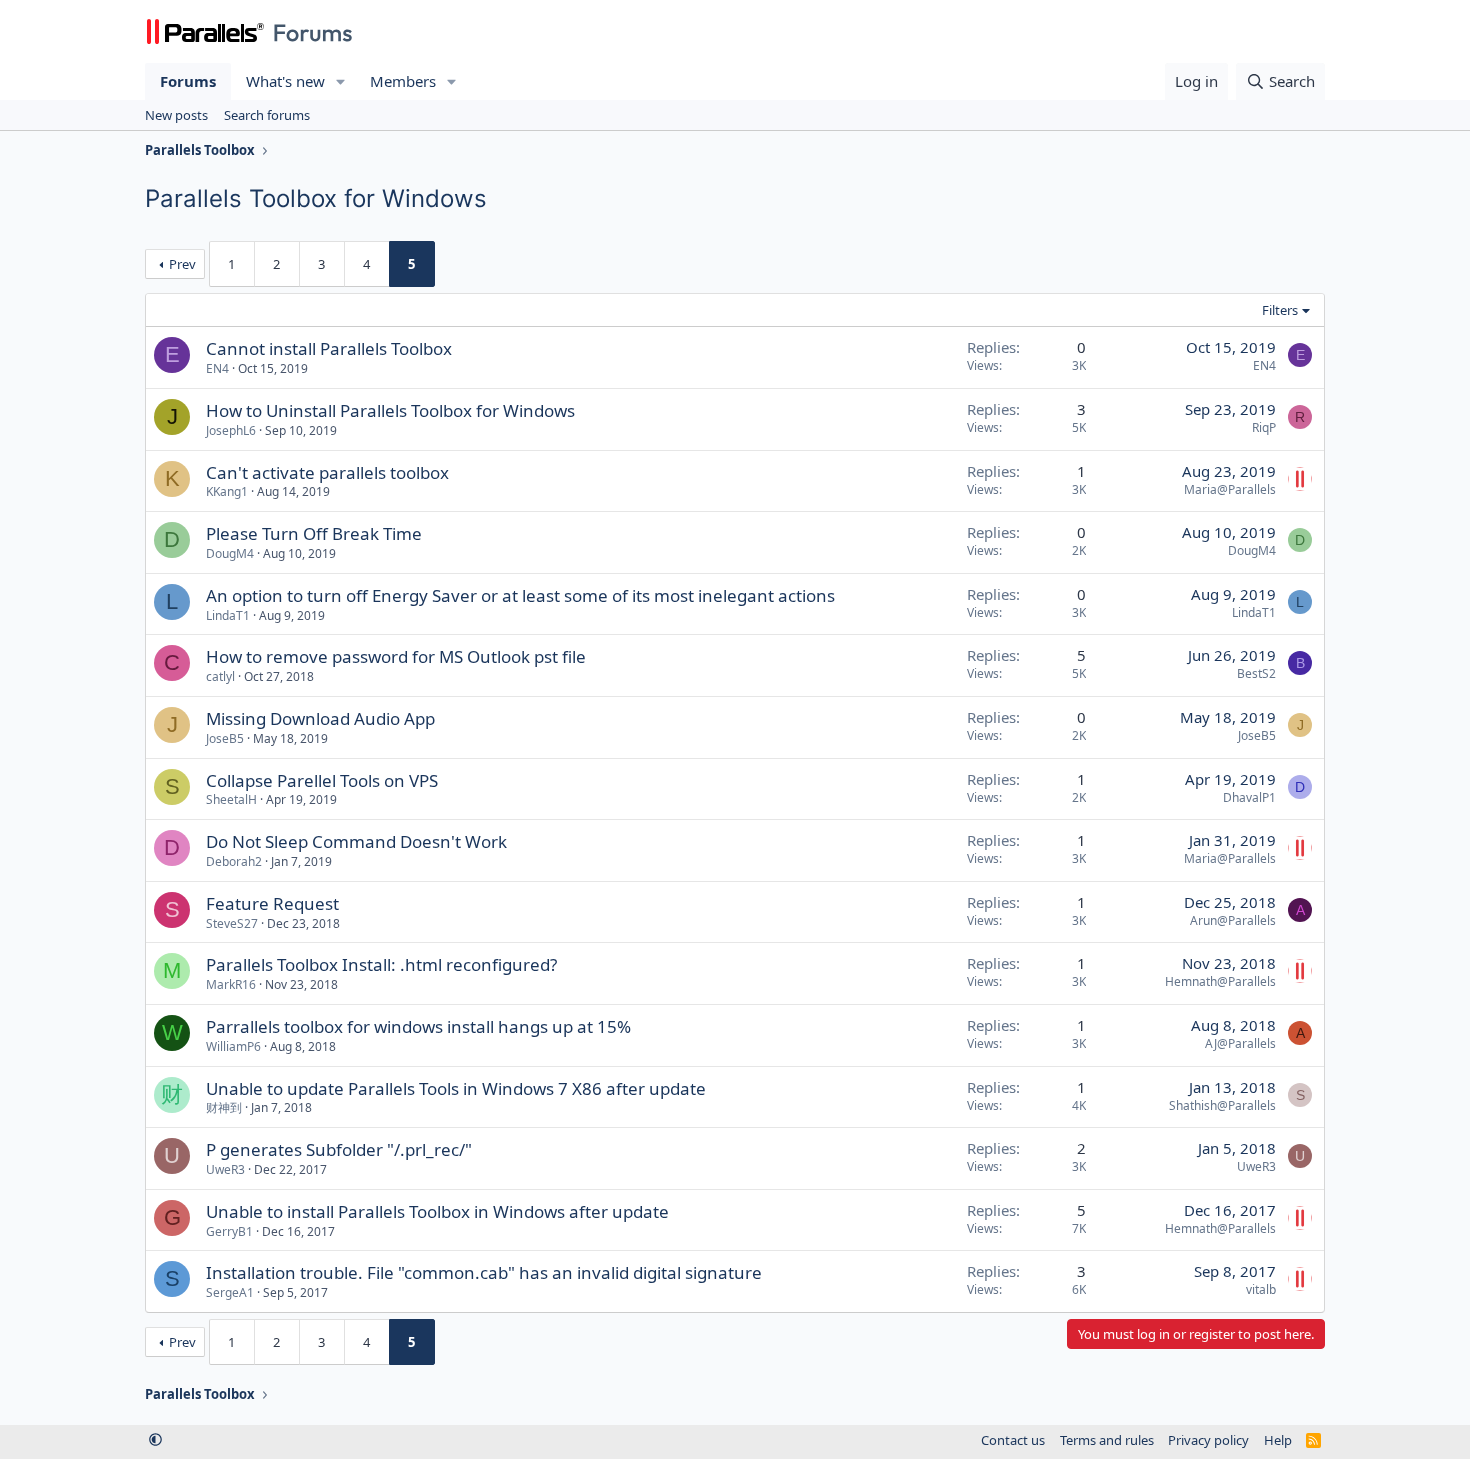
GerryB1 (229, 1231)
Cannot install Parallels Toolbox (329, 348)
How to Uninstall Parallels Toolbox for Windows (390, 410)
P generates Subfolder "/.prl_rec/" (339, 1149)
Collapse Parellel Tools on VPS (322, 780)
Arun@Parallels (1233, 920)
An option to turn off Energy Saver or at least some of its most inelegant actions (520, 595)
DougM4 (230, 553)
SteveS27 (232, 923)
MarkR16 (231, 984)
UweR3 (225, 1169)
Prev (182, 264)
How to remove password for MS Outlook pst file (396, 656)
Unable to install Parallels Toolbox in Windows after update (437, 1211)
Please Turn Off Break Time (314, 533)
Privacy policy (1208, 1440)
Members (403, 81)
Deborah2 (234, 861)
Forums (188, 81)
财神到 (224, 1107)
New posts (176, 115)
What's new (285, 81)
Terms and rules (1107, 1440)
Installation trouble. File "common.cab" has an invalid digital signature (484, 1272)
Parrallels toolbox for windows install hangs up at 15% (418, 1026)
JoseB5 (225, 738)
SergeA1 (230, 1292)
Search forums (267, 115)
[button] (341, 81)
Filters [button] (1280, 310)
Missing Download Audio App (320, 718)
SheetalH (231, 799)
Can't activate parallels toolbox (327, 472)
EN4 (217, 368)
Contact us (1013, 1440)
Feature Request (272, 903)
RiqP (1264, 427)
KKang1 (227, 491)
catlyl (220, 676)
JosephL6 (231, 430)
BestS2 (1256, 673)
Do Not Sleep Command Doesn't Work (356, 841)
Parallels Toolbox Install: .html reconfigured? (381, 964)
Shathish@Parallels (1222, 1105)
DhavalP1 (1249, 797)
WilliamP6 (233, 1046)
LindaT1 (228, 615)
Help (1278, 1440)
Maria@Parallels (1230, 489)
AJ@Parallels (1240, 1043)
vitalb (1261, 1289)
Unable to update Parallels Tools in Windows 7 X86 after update (456, 1088)
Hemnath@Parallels (1220, 981)
